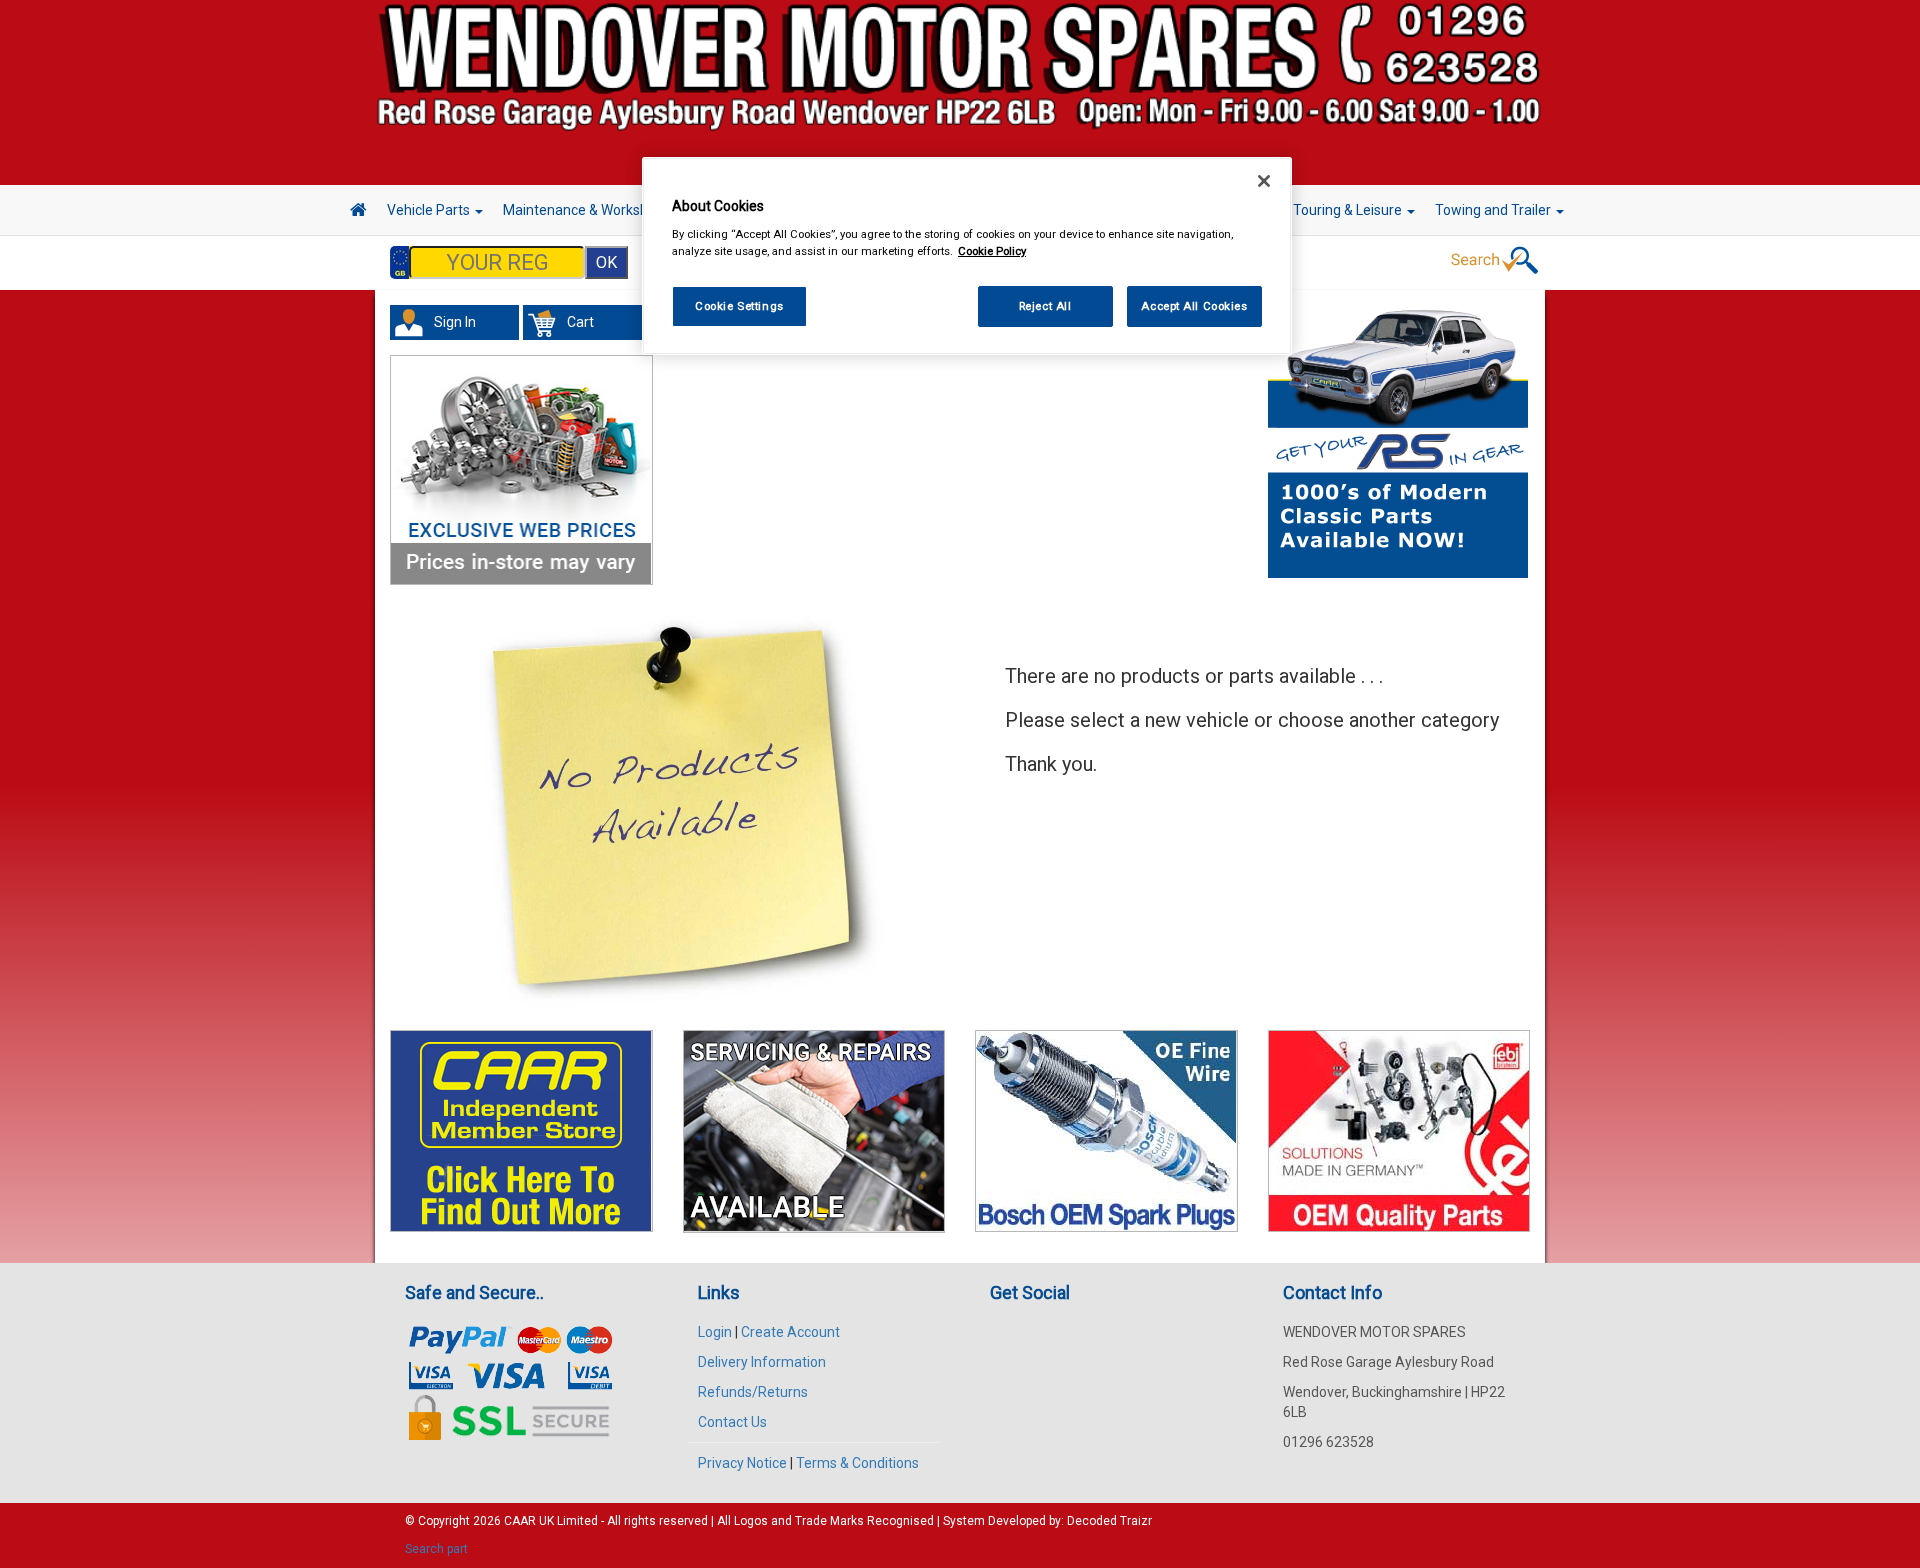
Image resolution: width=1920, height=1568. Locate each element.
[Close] (1264, 181)
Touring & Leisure (1349, 210)
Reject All (1045, 306)
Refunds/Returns (753, 1392)
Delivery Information (762, 1362)
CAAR (520, 1521)
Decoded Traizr (1109, 1521)
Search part (436, 1549)
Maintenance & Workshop (585, 210)
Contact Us (732, 1422)
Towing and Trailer (1494, 210)
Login (715, 1332)
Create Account (790, 1332)
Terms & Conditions (857, 1463)
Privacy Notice (742, 1463)
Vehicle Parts (430, 210)
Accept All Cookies (1194, 306)
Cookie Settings (739, 306)
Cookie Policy (992, 251)
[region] (967, 256)
